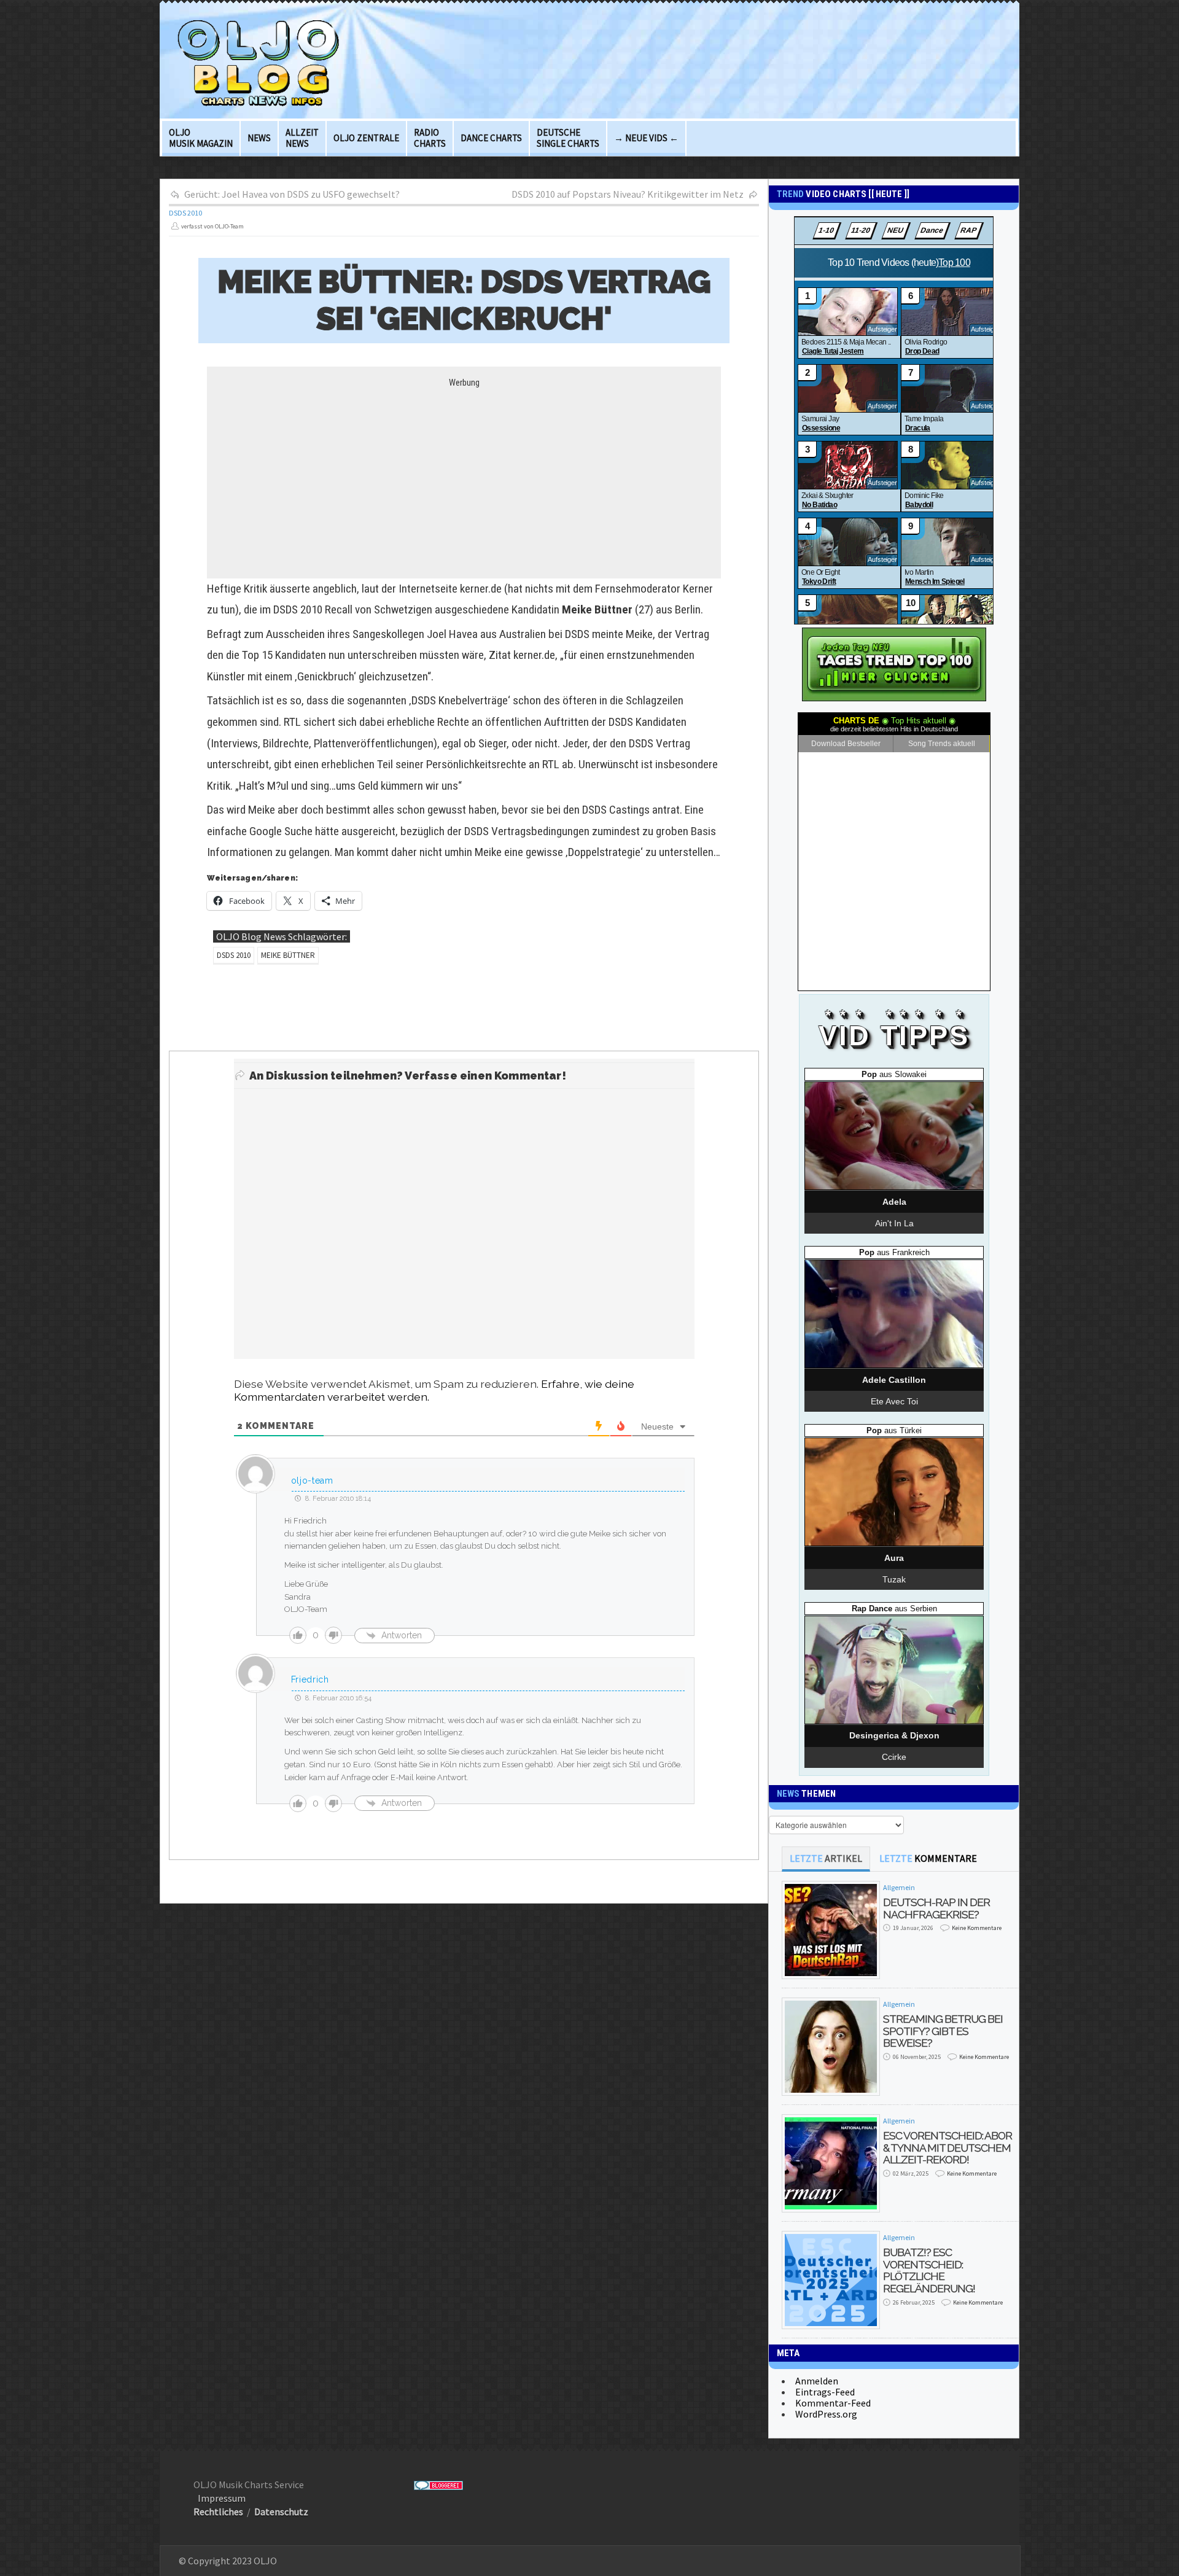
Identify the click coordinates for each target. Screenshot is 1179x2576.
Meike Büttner (288, 955)
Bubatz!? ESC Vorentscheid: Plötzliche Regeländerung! (929, 2270)
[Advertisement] (464, 474)
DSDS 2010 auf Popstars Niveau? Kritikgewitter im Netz (628, 194)
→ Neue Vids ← (646, 138)
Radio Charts (430, 138)
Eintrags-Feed (825, 2392)
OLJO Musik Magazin (201, 138)
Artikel (826, 1858)
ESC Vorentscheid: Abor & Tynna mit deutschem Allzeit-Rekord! (947, 2147)
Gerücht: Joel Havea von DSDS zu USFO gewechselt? (292, 194)
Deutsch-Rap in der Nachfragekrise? (936, 1908)
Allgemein (899, 1887)
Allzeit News (302, 138)
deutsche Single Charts (568, 138)
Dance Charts (491, 138)
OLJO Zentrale (366, 138)
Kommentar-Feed (833, 2403)
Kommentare (928, 1858)
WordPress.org (826, 2414)
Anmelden (817, 2381)
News (259, 138)
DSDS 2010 (185, 213)
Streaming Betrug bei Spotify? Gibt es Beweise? (943, 2031)
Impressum (222, 2498)
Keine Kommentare (977, 1928)
